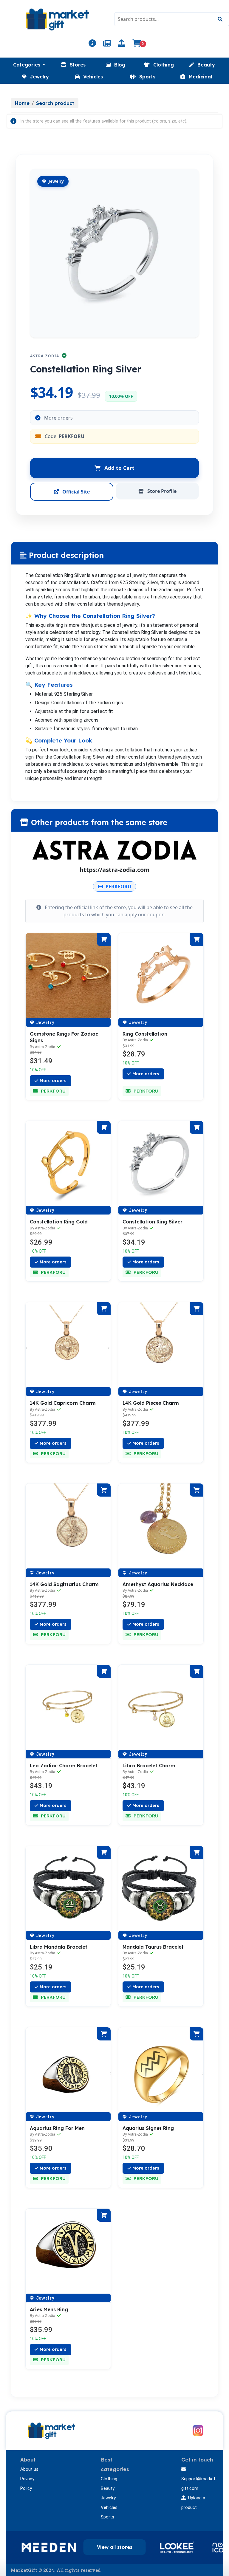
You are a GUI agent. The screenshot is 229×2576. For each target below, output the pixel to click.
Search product (55, 103)
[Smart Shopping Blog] (107, 44)
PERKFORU (118, 886)
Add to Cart (119, 468)
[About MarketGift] (92, 44)
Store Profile (161, 491)
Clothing (109, 2479)
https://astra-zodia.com (115, 870)
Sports (107, 2517)
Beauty (108, 2488)
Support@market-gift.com (199, 2484)
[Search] (220, 19)
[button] (29, 65)
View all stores (115, 2547)
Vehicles (109, 2507)
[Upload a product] (122, 44)
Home (22, 103)
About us (29, 2469)
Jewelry (108, 2498)
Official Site (75, 492)
